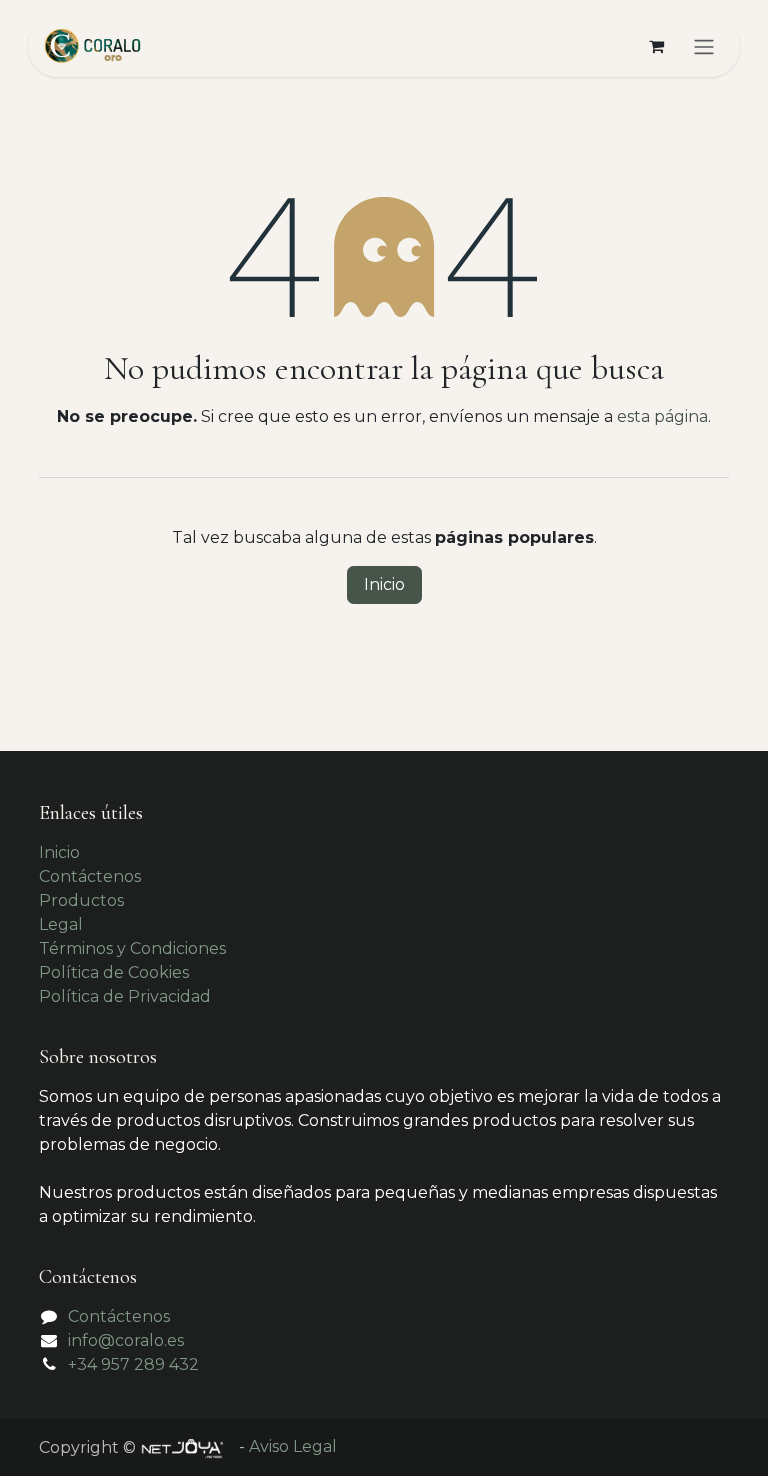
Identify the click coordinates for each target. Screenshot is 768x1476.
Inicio (384, 584)
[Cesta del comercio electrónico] (656, 46)
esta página (662, 416)
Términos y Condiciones (132, 948)
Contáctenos (90, 876)
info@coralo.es (126, 1340)
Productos (81, 900)
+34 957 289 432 (133, 1364)
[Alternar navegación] (704, 46)
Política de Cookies (114, 972)
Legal (61, 924)
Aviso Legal (293, 1446)
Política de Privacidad (125, 996)
